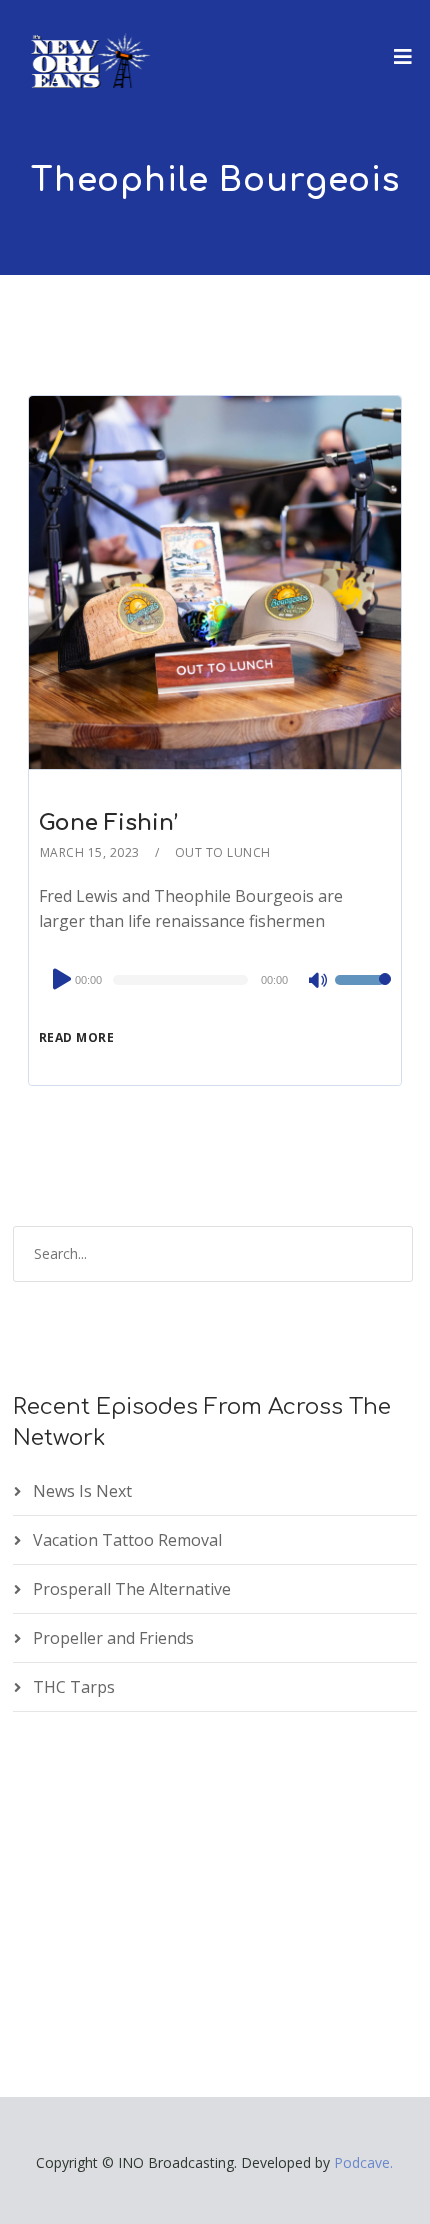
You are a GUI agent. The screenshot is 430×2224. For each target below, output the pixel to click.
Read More (77, 1037)
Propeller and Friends (113, 1638)
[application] (215, 980)
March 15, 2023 (90, 852)
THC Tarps (74, 1687)
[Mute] (319, 982)
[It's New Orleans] (88, 44)
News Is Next (82, 1491)
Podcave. (363, 2162)
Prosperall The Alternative (132, 1589)
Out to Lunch (223, 852)
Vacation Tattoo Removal (127, 1540)
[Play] (60, 979)
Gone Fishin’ (108, 823)
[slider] (363, 993)
